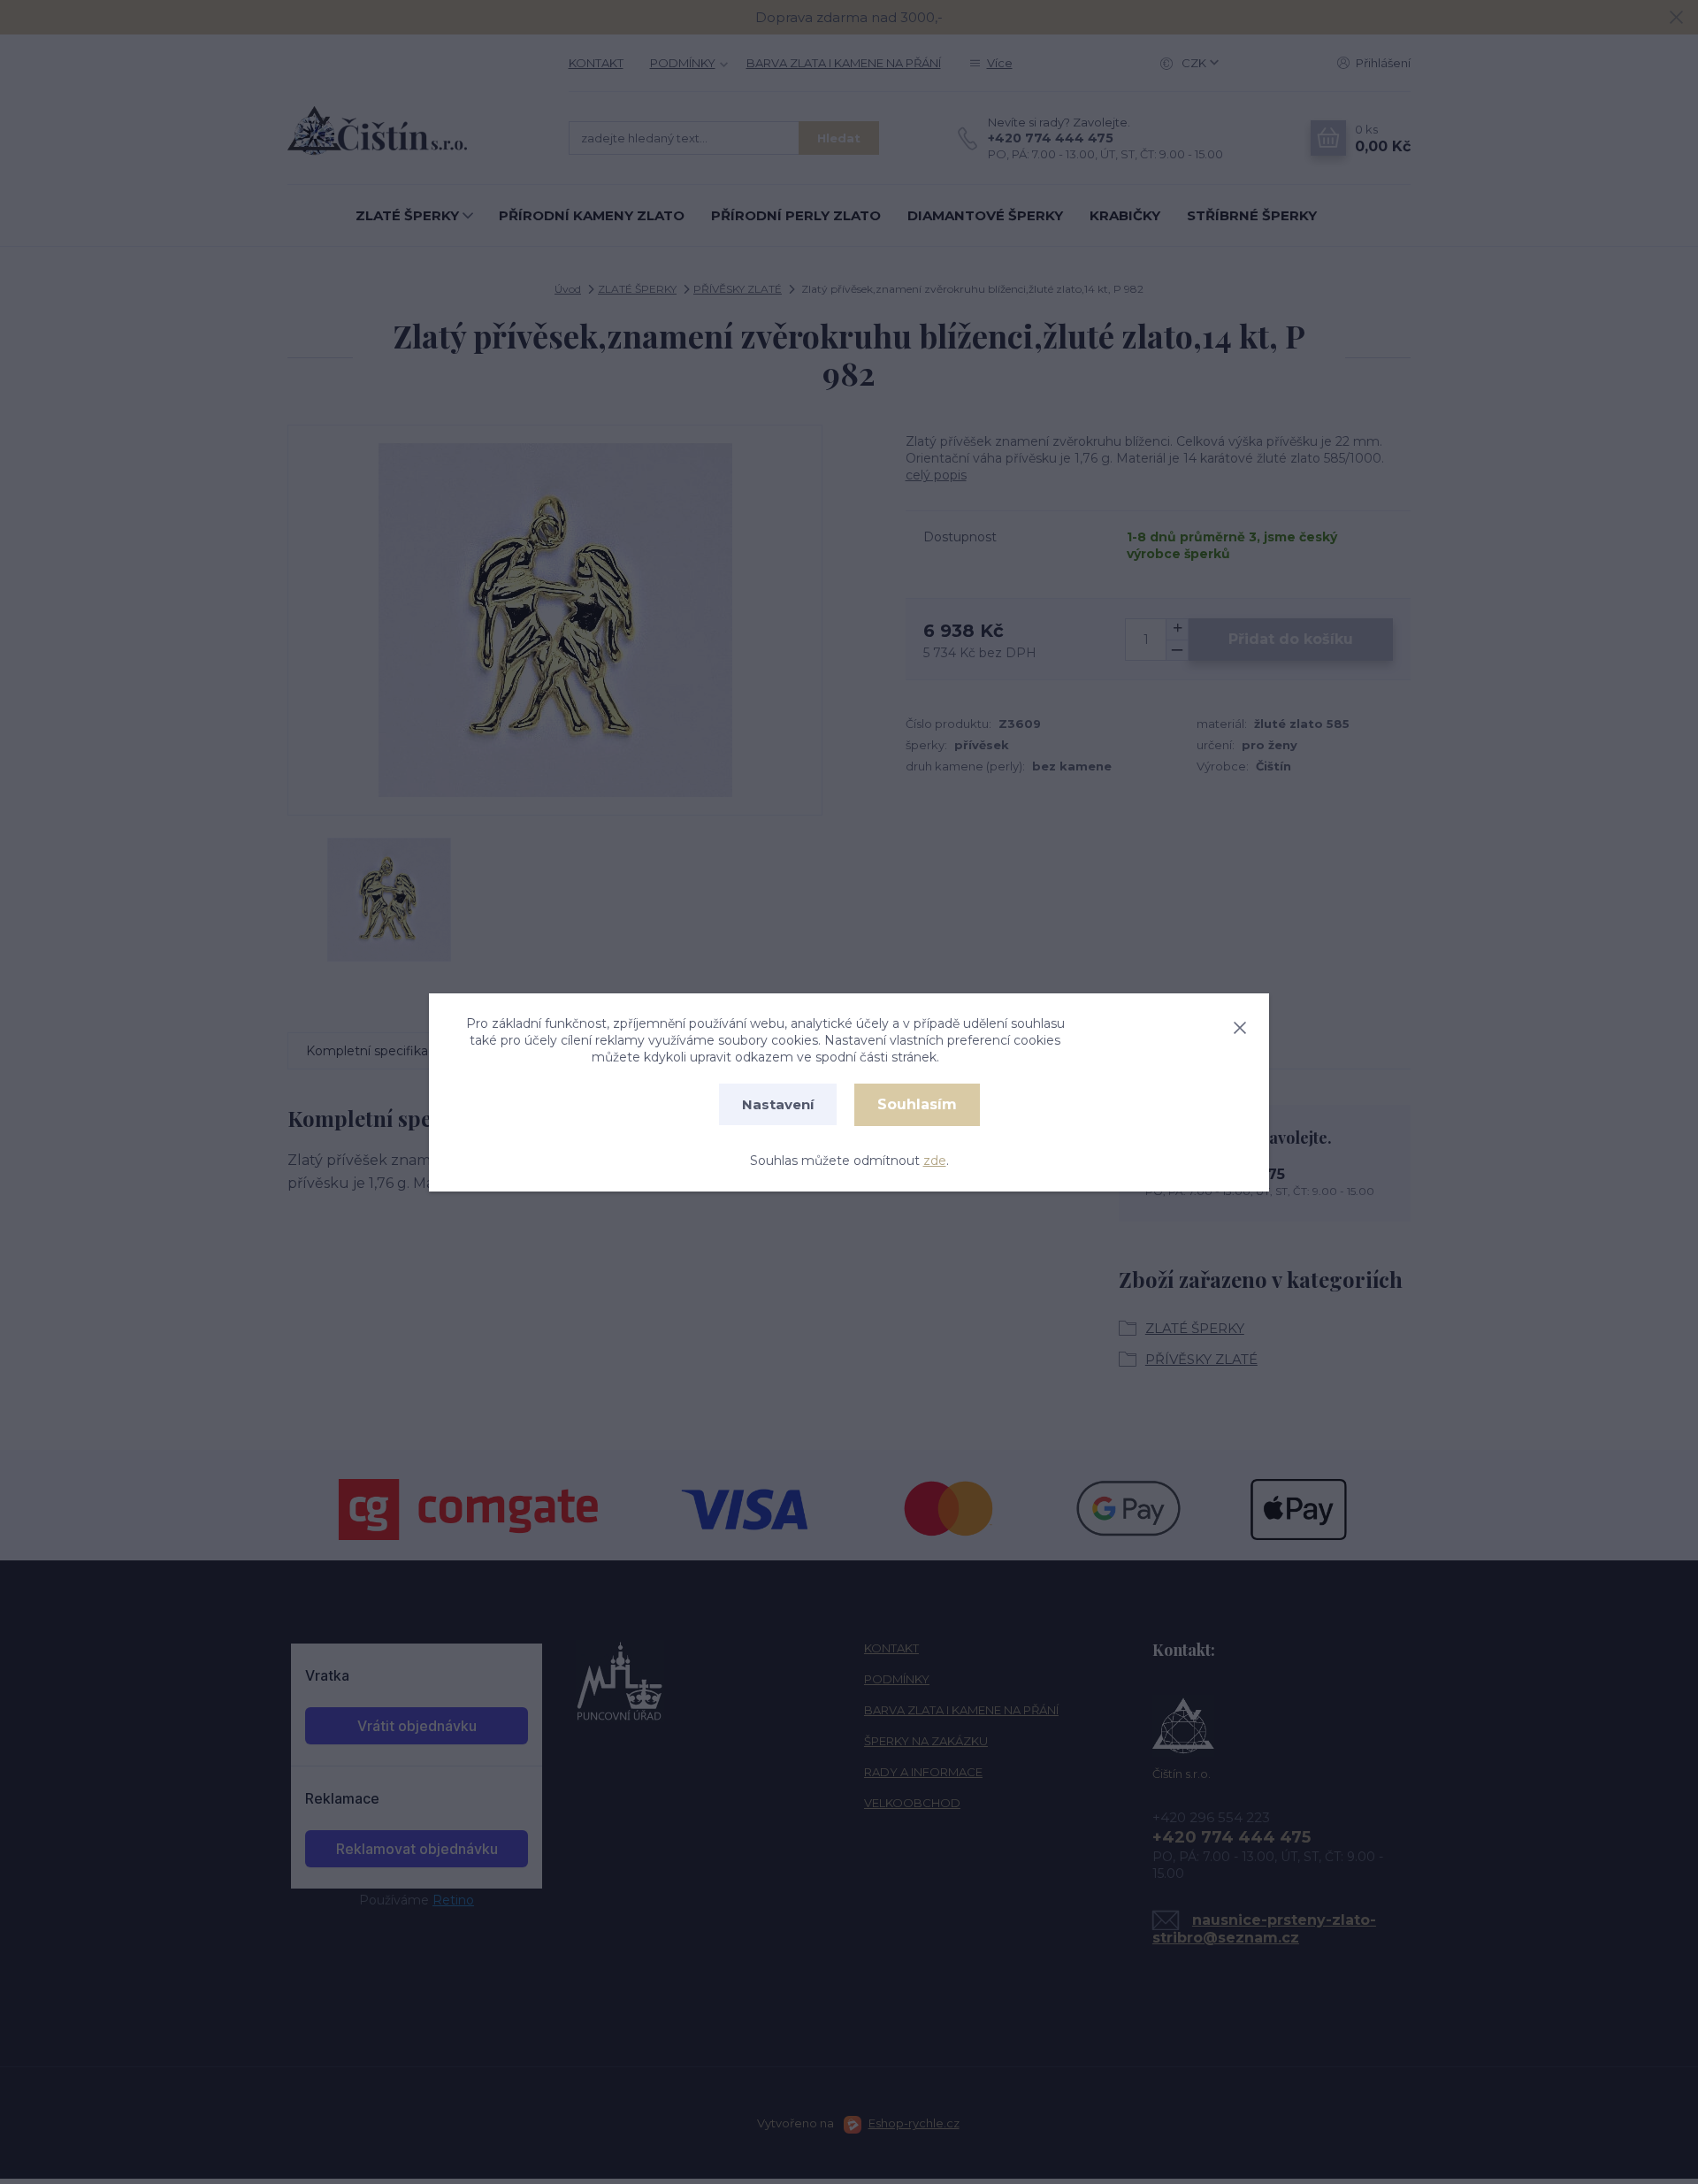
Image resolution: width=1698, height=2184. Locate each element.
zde (935, 1161)
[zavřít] (1240, 1024)
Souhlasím (917, 1104)
